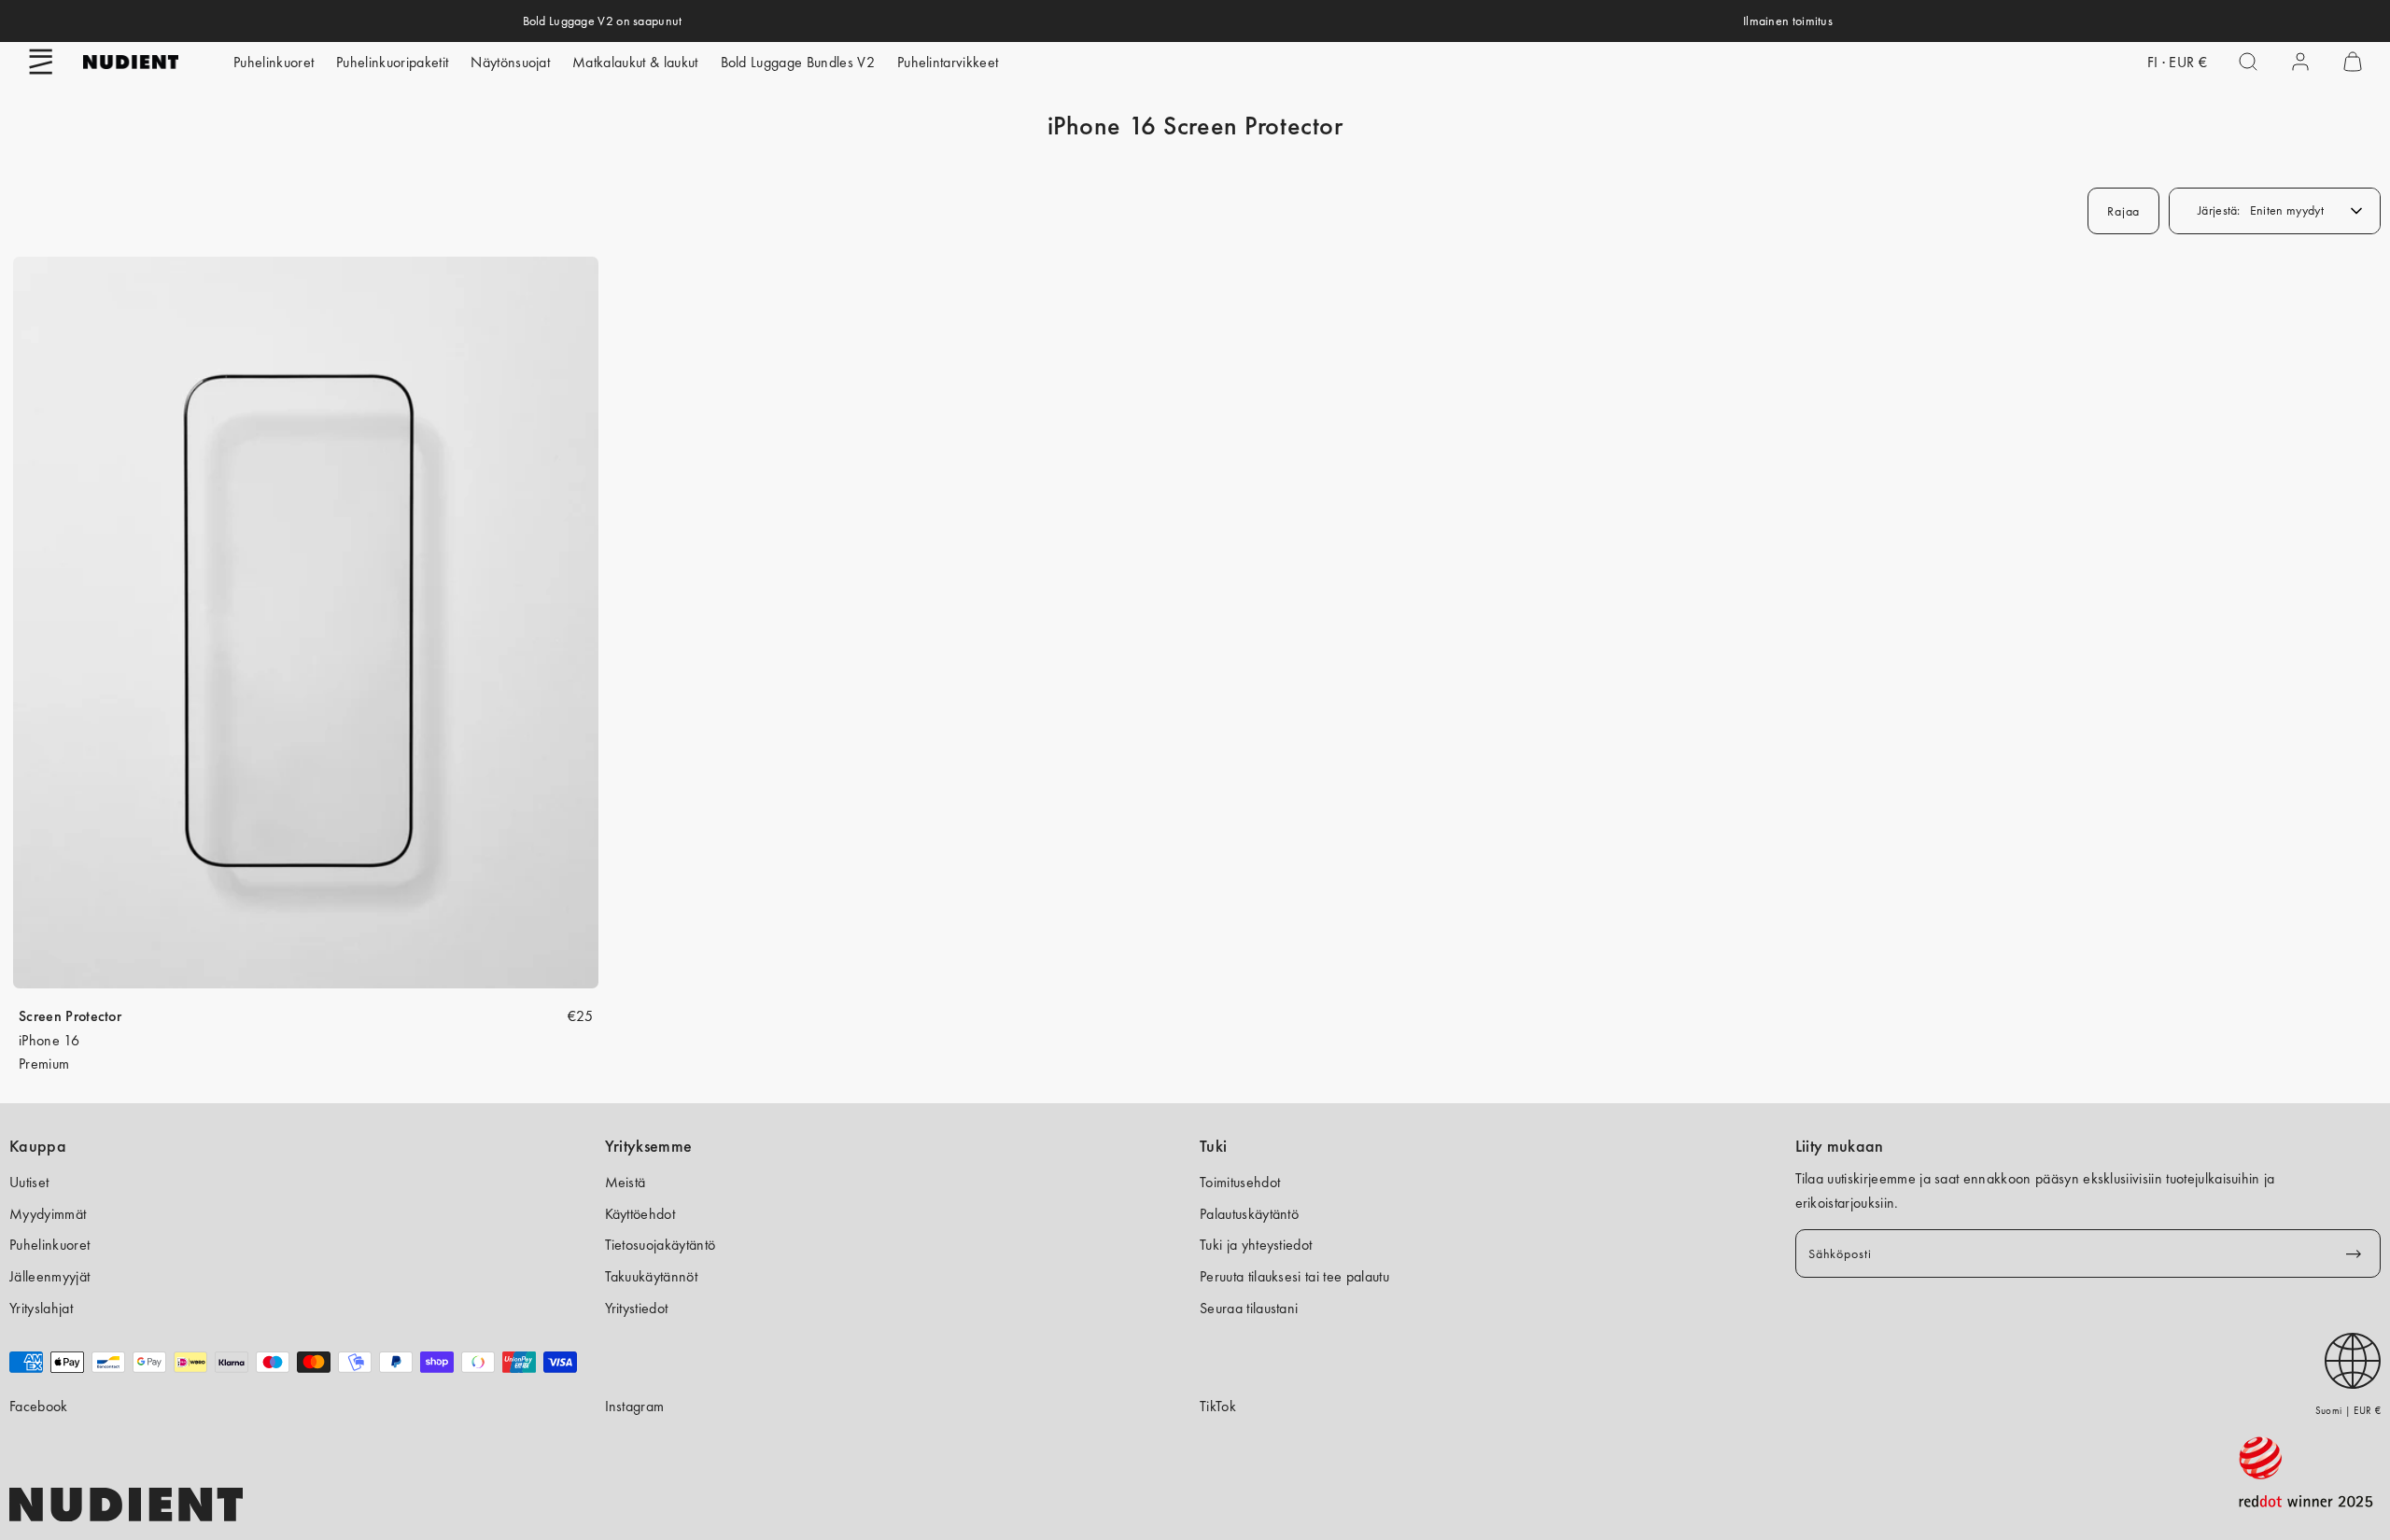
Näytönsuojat (510, 62)
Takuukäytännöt (651, 1276)
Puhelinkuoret (274, 62)
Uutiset (29, 1182)
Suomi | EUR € (2348, 1410)
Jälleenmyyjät (49, 1276)
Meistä (626, 1182)
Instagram (635, 1406)
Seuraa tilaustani (1249, 1308)
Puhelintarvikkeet (948, 62)
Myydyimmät (48, 1214)
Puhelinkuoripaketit (392, 62)
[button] (41, 62)
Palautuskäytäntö (1249, 1214)
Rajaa (2123, 211)
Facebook (39, 1406)
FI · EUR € (2177, 62)
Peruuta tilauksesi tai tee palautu (1294, 1276)
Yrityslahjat (41, 1308)
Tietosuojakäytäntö (661, 1245)
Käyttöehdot (640, 1214)
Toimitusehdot (1240, 1182)
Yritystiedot (637, 1308)
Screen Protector (70, 1016)
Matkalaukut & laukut (635, 62)
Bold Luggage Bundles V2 (798, 62)
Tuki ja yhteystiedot (1256, 1245)
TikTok (1218, 1406)
